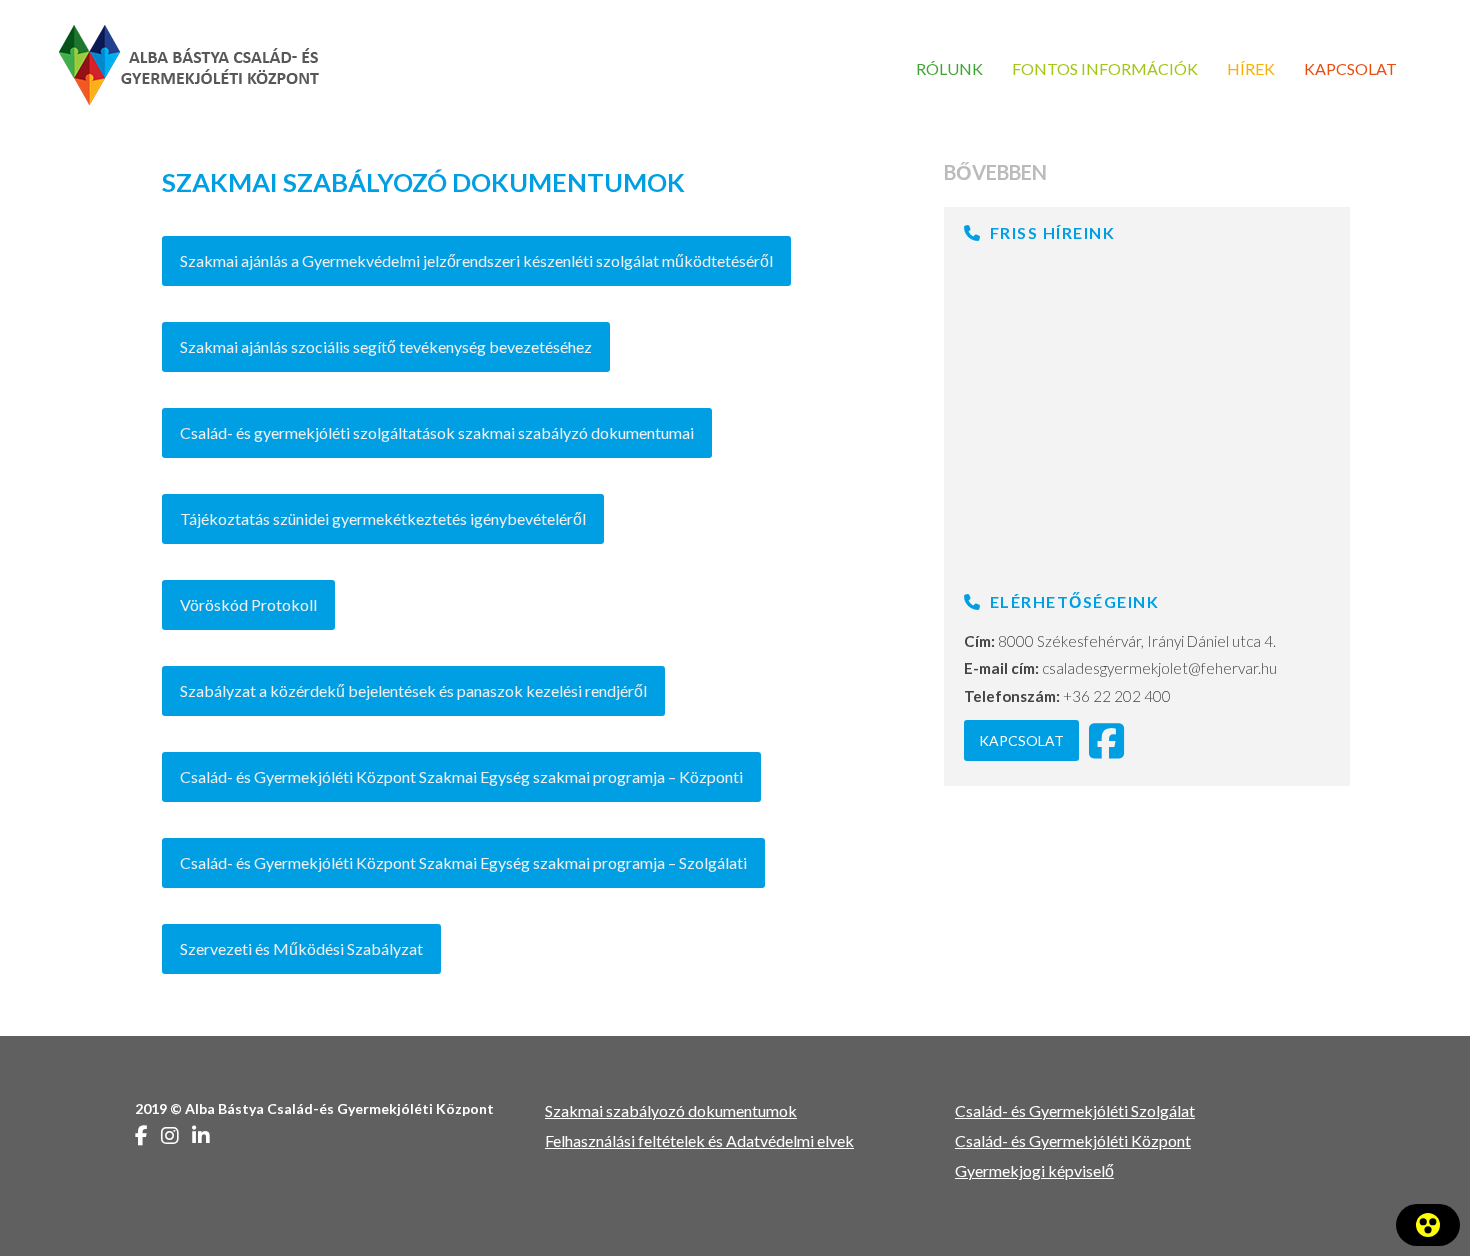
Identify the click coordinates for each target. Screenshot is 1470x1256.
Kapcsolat (1350, 68)
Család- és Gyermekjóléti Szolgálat (1075, 1110)
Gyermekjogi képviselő (1034, 1170)
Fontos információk (1105, 68)
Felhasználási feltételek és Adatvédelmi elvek (699, 1140)
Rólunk (949, 68)
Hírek (1251, 68)
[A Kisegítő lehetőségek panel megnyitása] (1428, 1225)
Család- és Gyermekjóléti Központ (1073, 1140)
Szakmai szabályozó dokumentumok (671, 1110)
